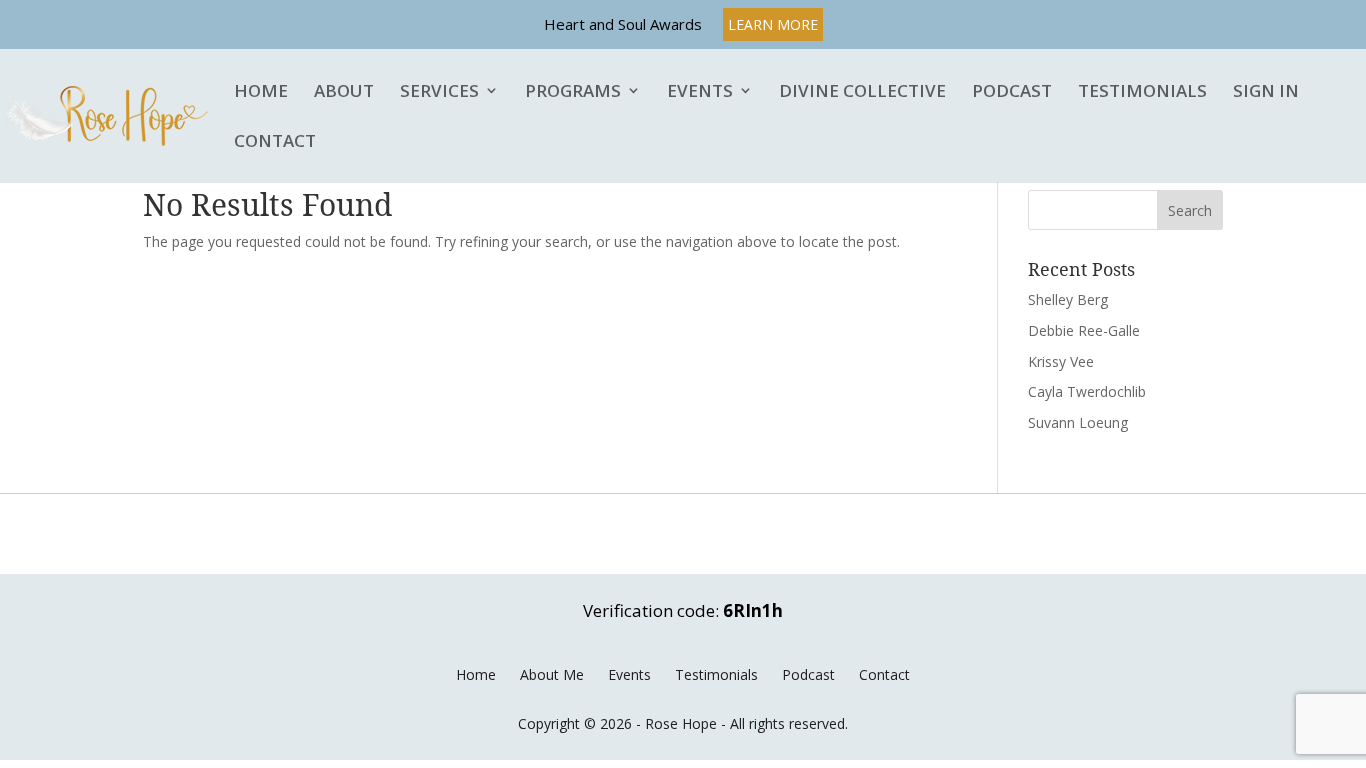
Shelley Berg (1068, 299)
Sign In (1266, 92)
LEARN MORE (773, 24)
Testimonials (1142, 92)
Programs (573, 92)
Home (261, 92)
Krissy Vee (1061, 361)
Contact (275, 142)
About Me (552, 674)
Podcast (1012, 92)
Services (439, 92)
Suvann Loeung (1078, 422)
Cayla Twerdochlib (1087, 391)
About (344, 92)
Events (700, 92)
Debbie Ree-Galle (1084, 330)
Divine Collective (862, 92)
